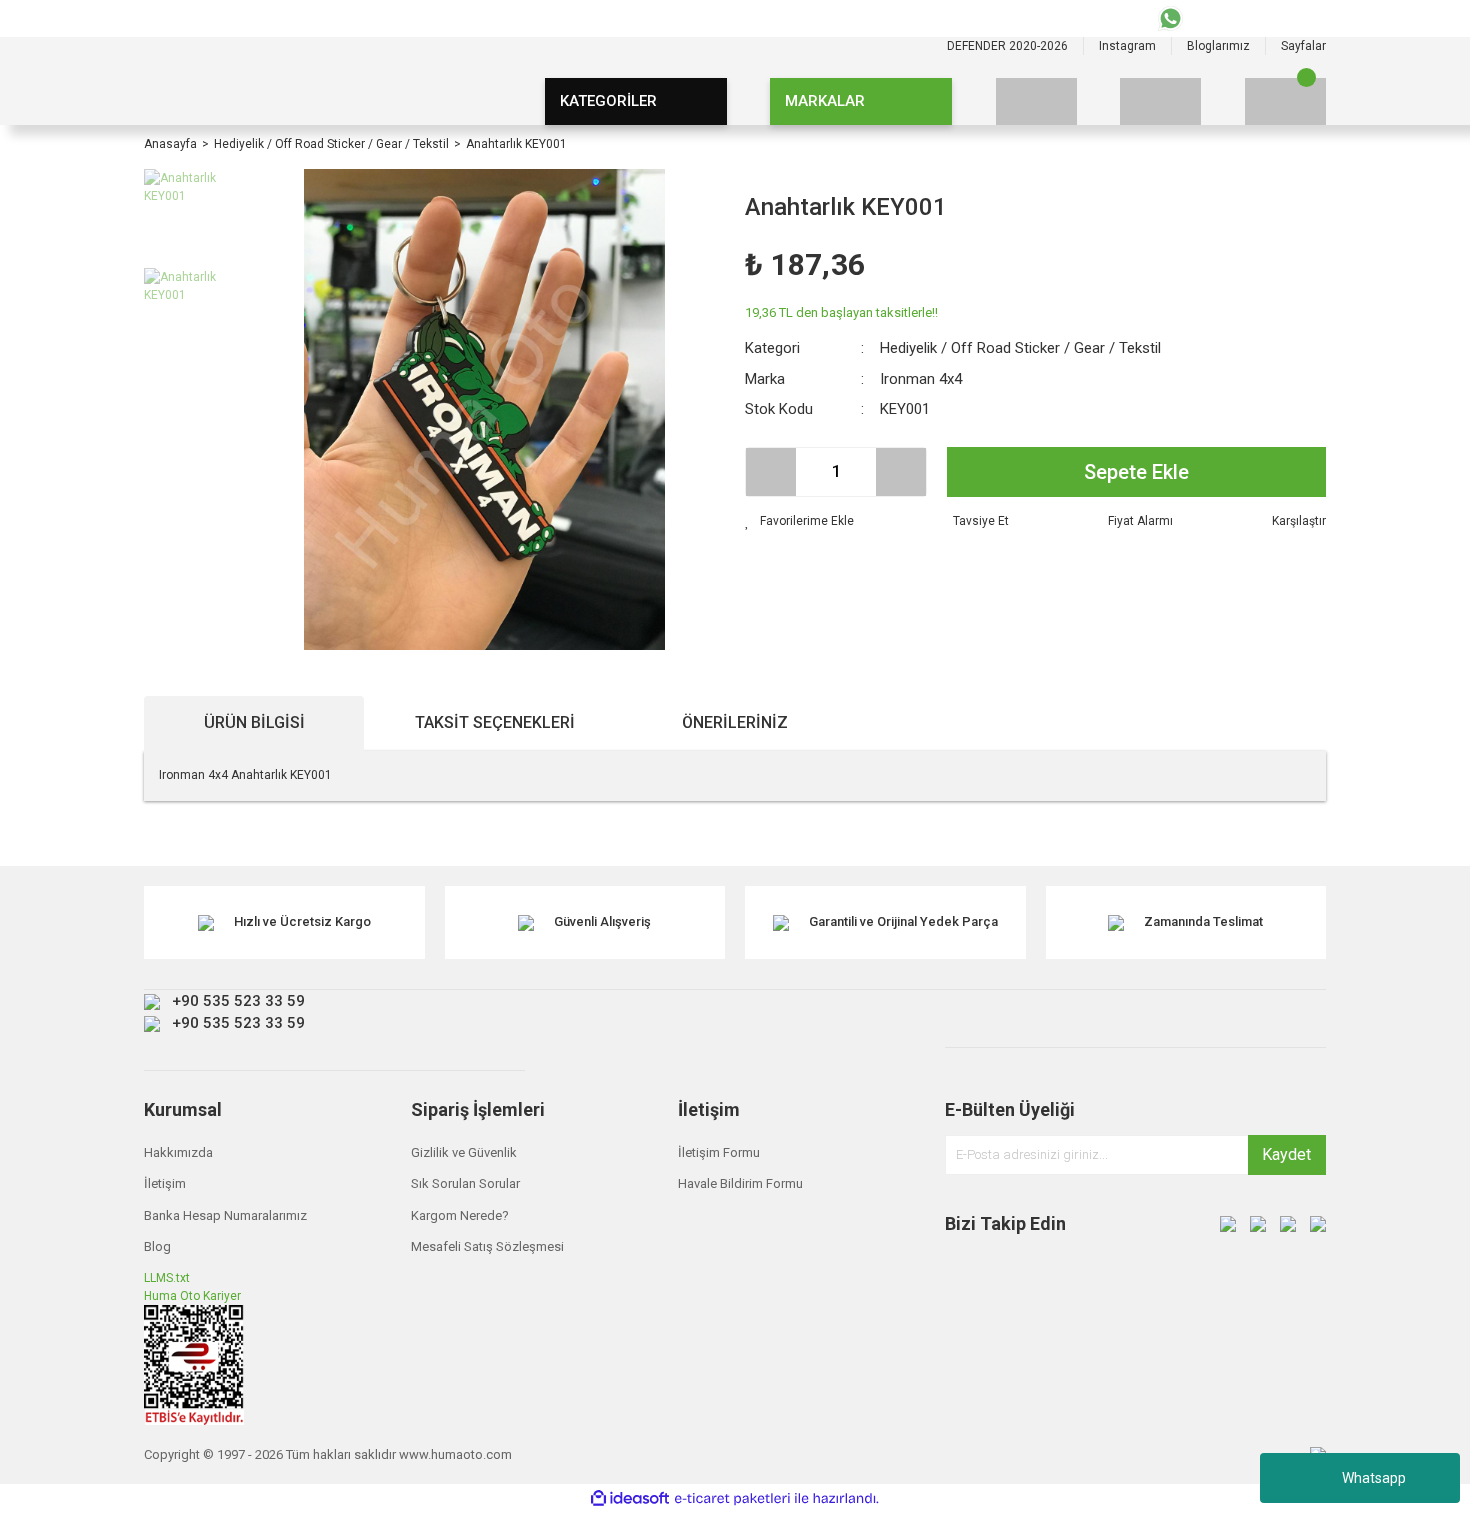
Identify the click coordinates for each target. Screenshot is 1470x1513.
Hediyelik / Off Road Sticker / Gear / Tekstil (1020, 348)
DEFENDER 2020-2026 (1007, 46)
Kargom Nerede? (460, 1215)
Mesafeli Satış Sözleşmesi (487, 1246)
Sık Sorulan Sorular (465, 1183)
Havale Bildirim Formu (740, 1183)
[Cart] (1285, 101)
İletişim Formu (719, 1152)
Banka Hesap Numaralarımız (225, 1215)
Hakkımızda (178, 1152)
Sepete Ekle (1136, 472)
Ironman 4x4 (921, 379)
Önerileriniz (735, 722)
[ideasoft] (630, 1498)
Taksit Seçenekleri (495, 722)
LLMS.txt (167, 1278)
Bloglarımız (1218, 46)
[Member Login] (1160, 101)
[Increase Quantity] (901, 472)
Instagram (1127, 46)
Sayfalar (1303, 46)
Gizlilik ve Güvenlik (464, 1152)
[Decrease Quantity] (771, 472)
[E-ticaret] (732, 1499)
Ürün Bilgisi (254, 722)
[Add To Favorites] (799, 521)
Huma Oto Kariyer (192, 1296)
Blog (157, 1246)
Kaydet (1286, 1154)
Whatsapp (1374, 1478)
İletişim (165, 1183)
